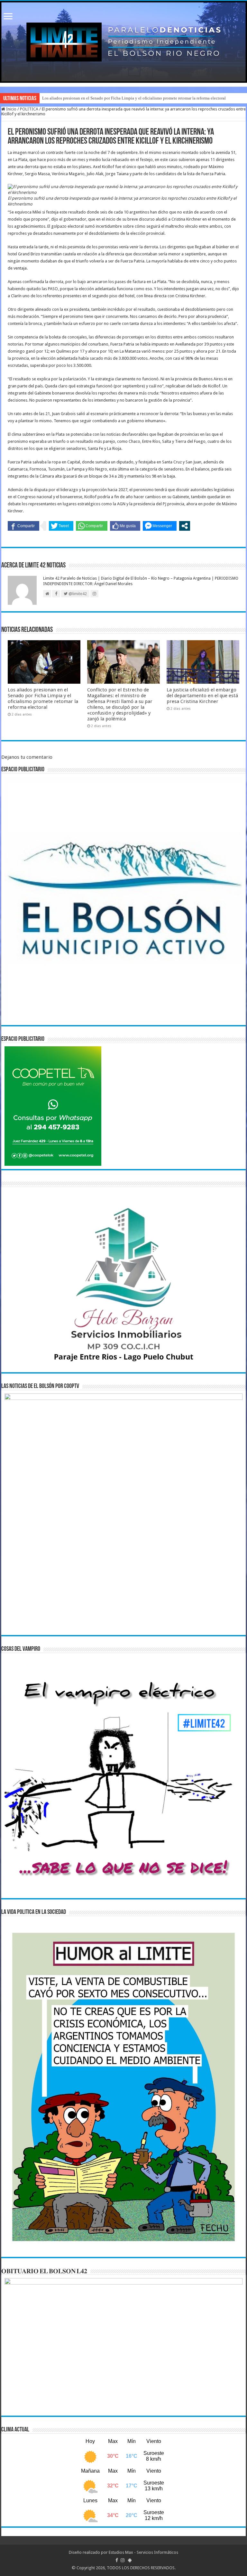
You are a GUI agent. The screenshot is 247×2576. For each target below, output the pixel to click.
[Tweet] (61, 526)
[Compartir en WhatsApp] (92, 526)
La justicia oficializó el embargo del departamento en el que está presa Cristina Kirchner (202, 696)
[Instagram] (123, 2560)
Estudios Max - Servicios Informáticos (143, 2552)
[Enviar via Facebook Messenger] (160, 526)
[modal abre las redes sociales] (185, 526)
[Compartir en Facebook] (23, 526)
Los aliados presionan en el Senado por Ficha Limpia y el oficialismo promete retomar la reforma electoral (134, 98)
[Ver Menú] (8, 17)
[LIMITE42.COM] (123, 42)
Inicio (11, 109)
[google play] (130, 2560)
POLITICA (29, 109)
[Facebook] (117, 2560)
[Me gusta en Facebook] (125, 526)
